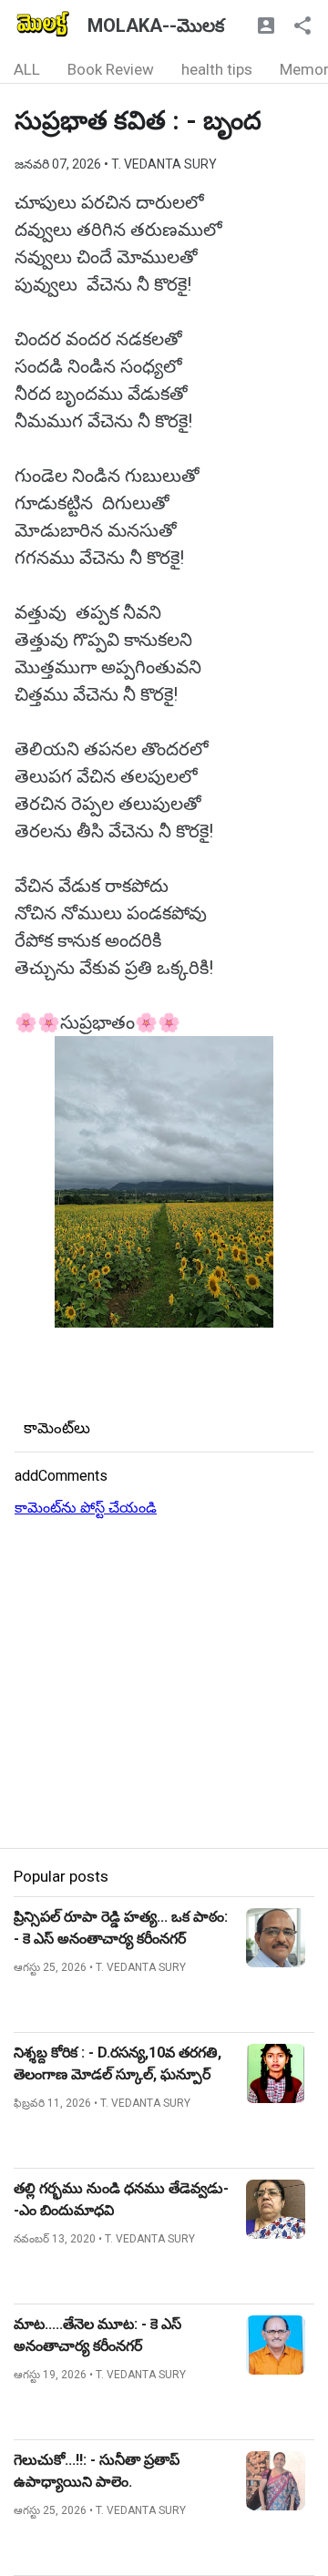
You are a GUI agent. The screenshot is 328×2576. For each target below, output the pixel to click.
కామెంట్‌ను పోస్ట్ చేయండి (86, 1508)
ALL (27, 69)
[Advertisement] (164, 1684)
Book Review (111, 69)
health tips (217, 69)
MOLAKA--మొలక (156, 26)
